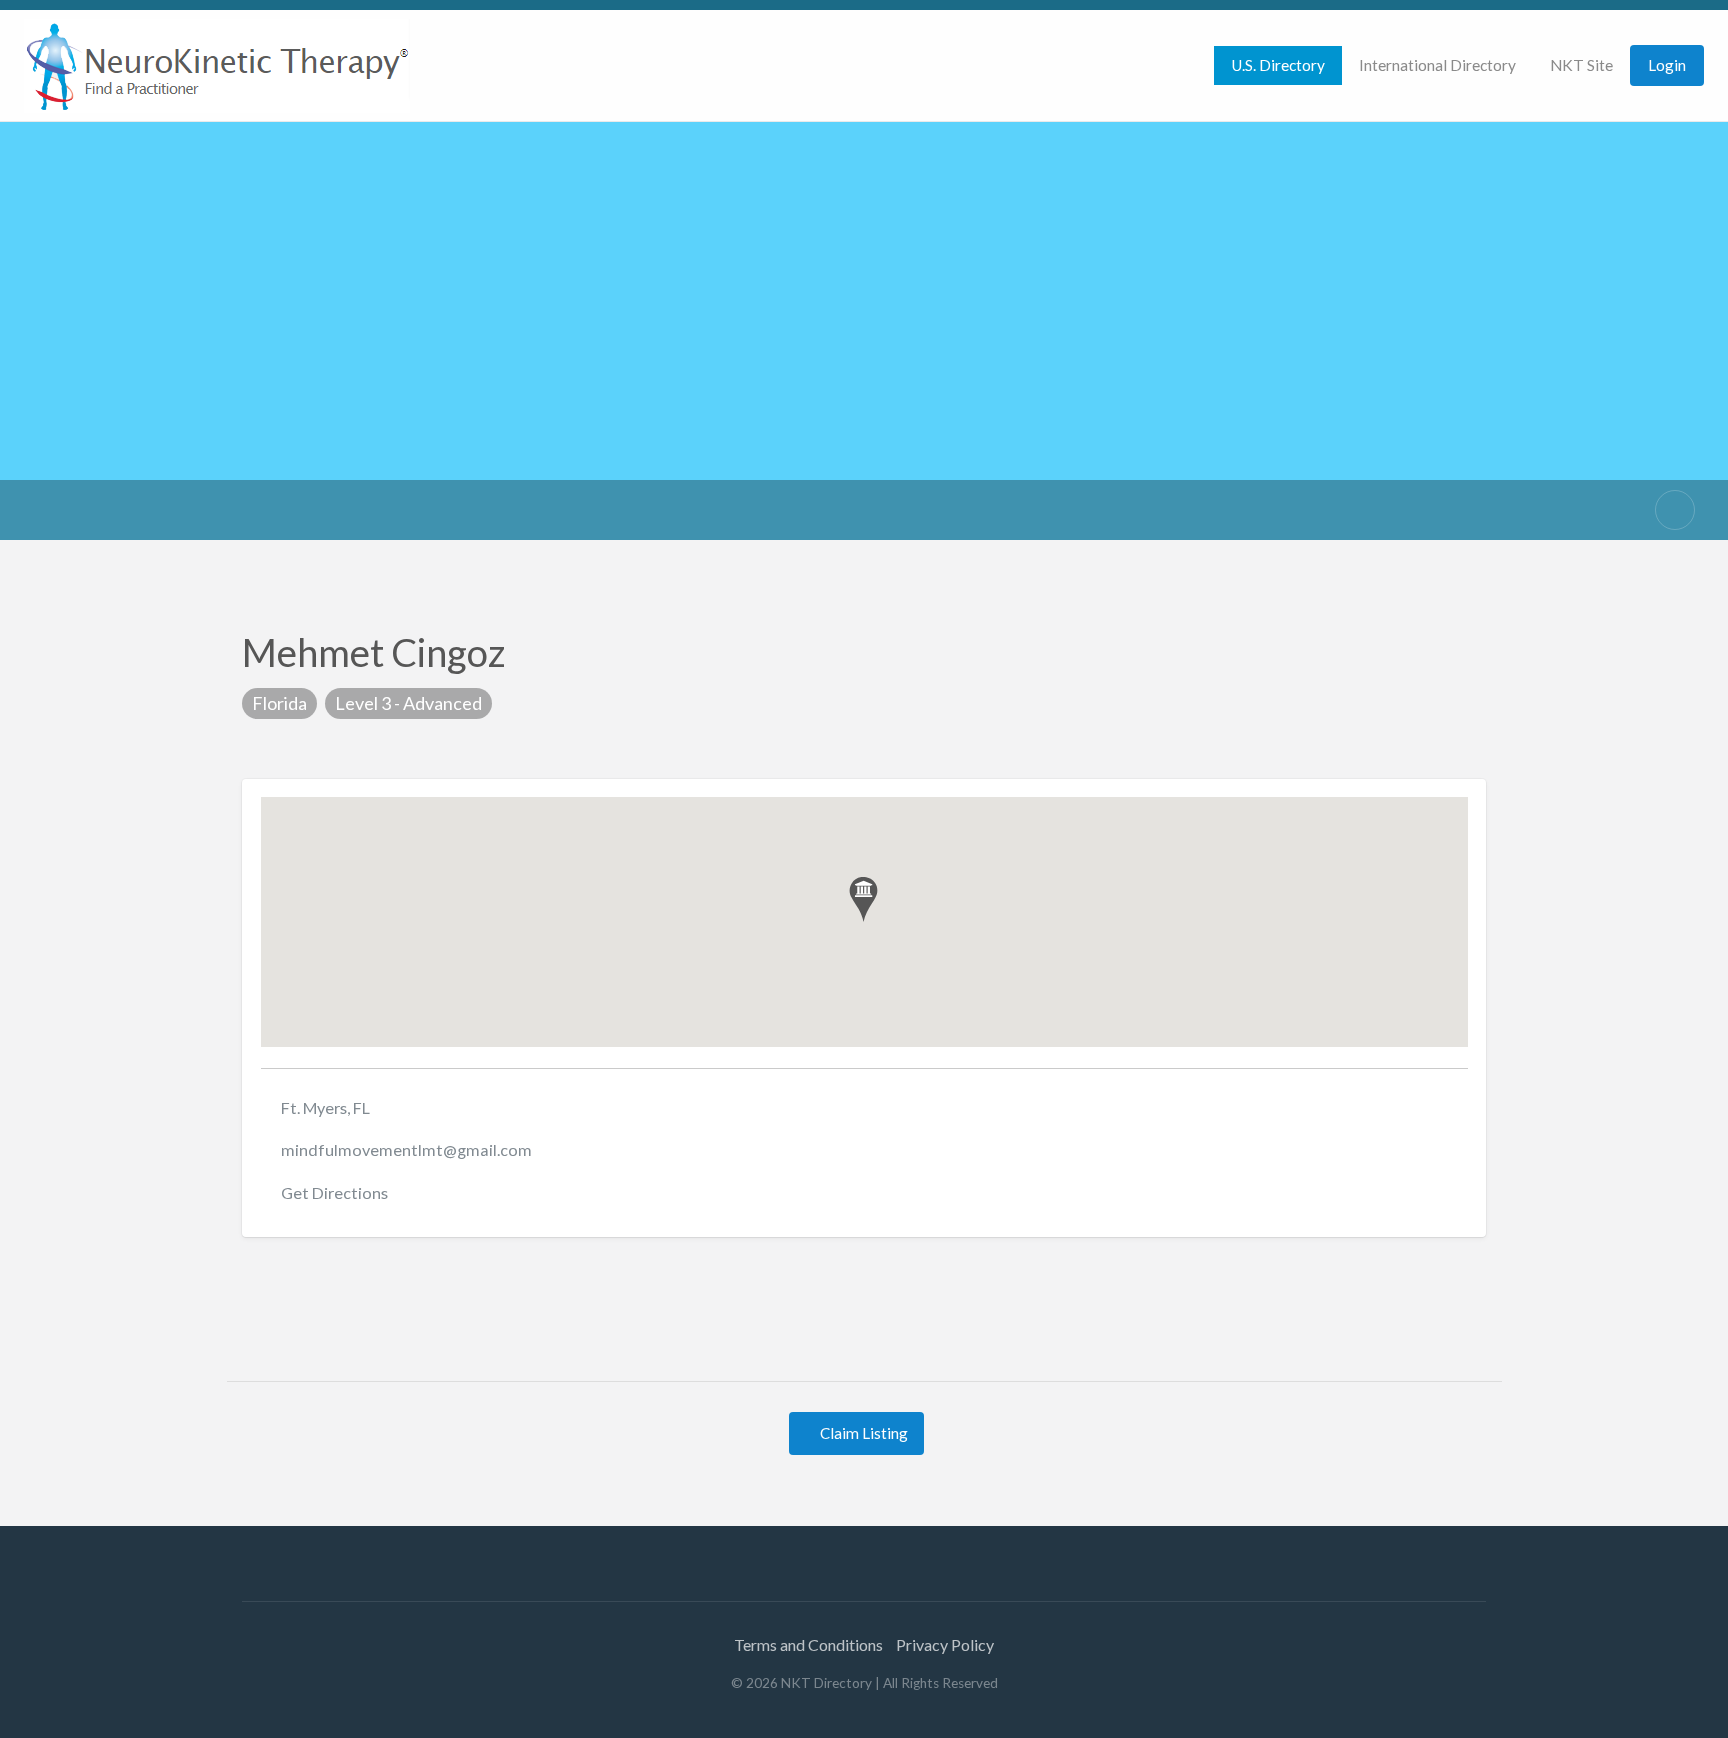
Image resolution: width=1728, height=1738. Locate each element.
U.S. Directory (1278, 65)
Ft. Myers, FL (325, 1107)
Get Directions (334, 1192)
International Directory (1437, 65)
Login (1667, 65)
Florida (279, 703)
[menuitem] (1278, 65)
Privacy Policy (945, 1644)
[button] (863, 899)
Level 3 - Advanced (408, 703)
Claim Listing (862, 1433)
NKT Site (1581, 65)
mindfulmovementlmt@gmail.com (406, 1149)
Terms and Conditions (808, 1644)
